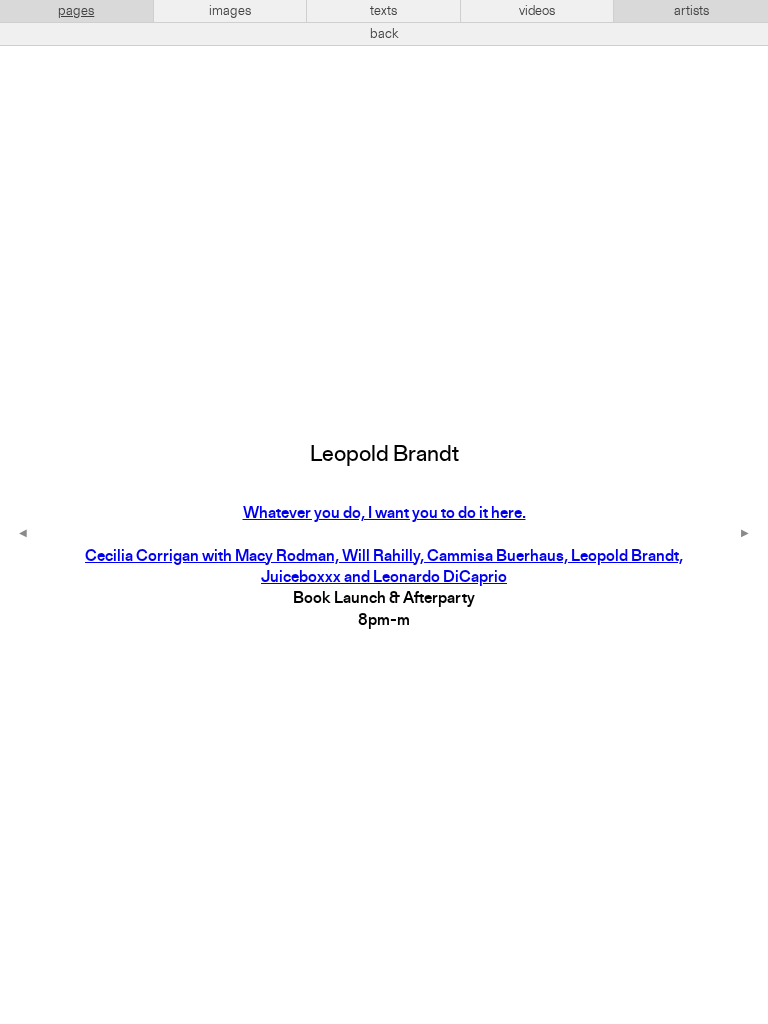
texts (383, 11)
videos (537, 11)
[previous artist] (23, 535)
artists (691, 11)
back (384, 34)
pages (76, 11)
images (230, 11)
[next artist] (745, 535)
